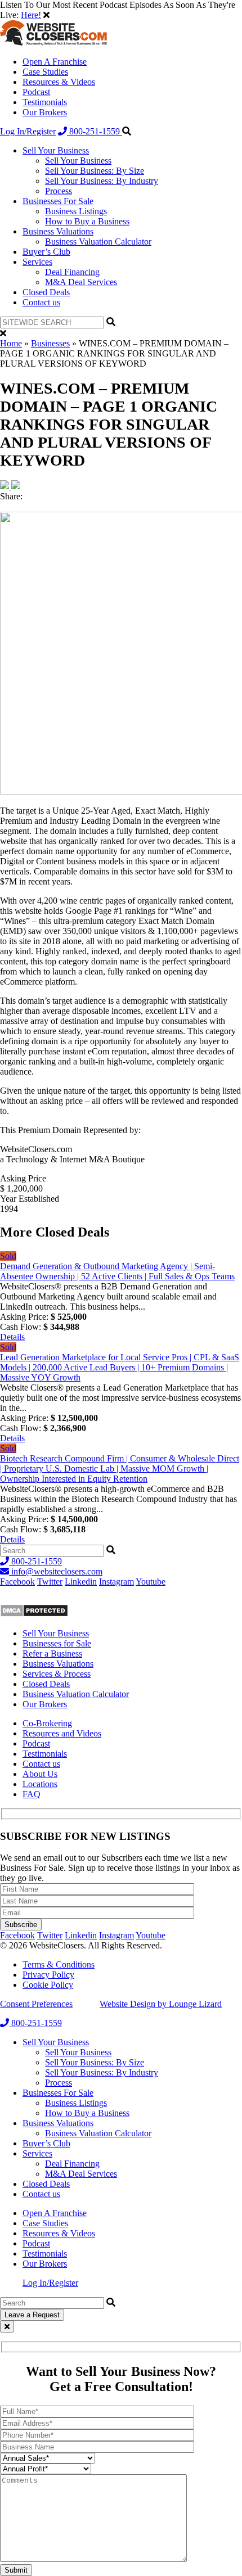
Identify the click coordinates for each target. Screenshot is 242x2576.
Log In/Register (28, 131)
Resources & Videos (59, 82)
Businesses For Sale (58, 201)
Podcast (36, 92)
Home (11, 343)
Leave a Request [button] (32, 2315)
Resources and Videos (62, 1733)
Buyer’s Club (46, 252)
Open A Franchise (55, 62)
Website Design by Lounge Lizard (161, 2004)
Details (12, 1337)
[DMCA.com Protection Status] (34, 1614)
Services (37, 262)
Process (59, 191)
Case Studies (45, 72)
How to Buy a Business (87, 221)
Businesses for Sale (57, 1643)
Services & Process (57, 1674)
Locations (40, 1784)
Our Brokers (45, 112)
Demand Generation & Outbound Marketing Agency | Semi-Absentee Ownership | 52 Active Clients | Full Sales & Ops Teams (117, 1271)
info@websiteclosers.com (56, 1571)
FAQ (32, 1794)
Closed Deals (46, 292)
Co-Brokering (47, 1723)
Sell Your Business (56, 150)
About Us (40, 1774)
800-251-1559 (95, 131)
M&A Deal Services (81, 282)
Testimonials (45, 102)
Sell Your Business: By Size (95, 171)
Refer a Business (52, 1654)
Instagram (116, 1582)
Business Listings (76, 211)
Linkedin (81, 1582)
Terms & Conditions (59, 1964)
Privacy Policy (48, 1975)
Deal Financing (72, 272)
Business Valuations (58, 231)
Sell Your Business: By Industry (102, 181)
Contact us (41, 302)
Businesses (50, 343)
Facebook (17, 1582)
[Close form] (7, 2327)
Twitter (50, 1582)
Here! (31, 15)
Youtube (151, 1582)
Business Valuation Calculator (98, 242)
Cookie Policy (48, 1985)
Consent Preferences (36, 2004)
